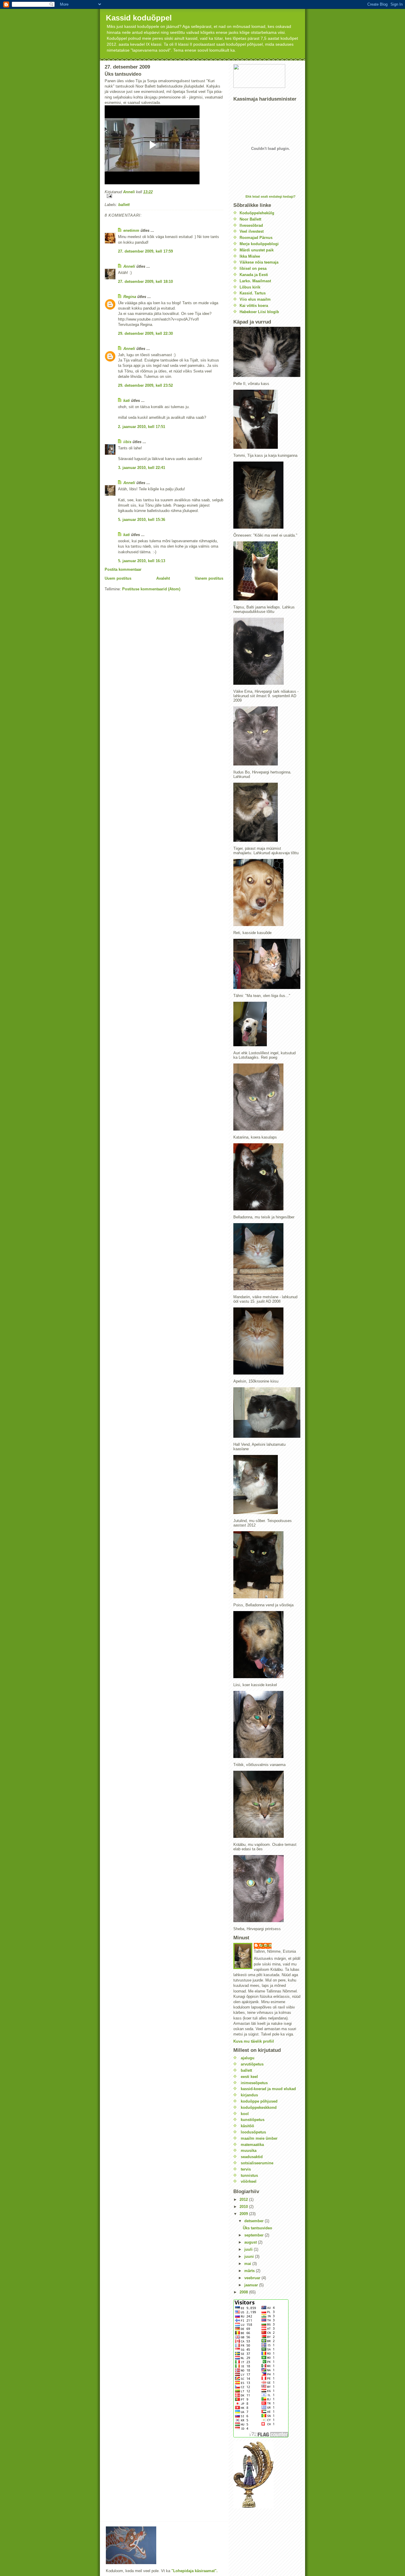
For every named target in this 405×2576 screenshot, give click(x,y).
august (251, 2242)
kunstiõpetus (253, 2120)
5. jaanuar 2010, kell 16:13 (142, 561)
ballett (124, 205)
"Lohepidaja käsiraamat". (194, 2571)
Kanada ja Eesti (254, 275)
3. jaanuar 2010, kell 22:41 (142, 468)
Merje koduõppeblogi (259, 244)
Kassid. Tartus (253, 293)
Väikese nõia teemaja (259, 262)
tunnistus (249, 2175)
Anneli (129, 266)
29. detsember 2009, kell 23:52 (145, 385)
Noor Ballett (250, 219)
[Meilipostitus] (164, 196)
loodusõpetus (253, 2132)
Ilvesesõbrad (251, 225)
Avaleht (163, 578)
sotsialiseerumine (257, 2163)
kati (127, 401)
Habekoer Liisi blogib (259, 312)
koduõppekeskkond (259, 2107)
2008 (244, 2292)
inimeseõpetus (254, 2083)
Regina (130, 297)
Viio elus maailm (255, 299)
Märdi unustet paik (257, 250)
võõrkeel (249, 2181)
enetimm (131, 230)
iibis (127, 442)
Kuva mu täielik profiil (254, 2041)
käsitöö (247, 2126)
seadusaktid (252, 2157)
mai (248, 2264)
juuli (249, 2249)
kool (245, 2114)
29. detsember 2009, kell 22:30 (145, 333)
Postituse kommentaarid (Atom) (151, 589)
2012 (244, 2199)
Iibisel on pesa (253, 268)
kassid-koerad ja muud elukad (268, 2089)
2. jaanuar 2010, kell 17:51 (142, 427)
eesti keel (249, 2077)
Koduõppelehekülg (257, 213)
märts (250, 2271)
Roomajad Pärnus (256, 238)
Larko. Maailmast (255, 281)
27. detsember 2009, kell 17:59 (145, 251)
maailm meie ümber (259, 2138)
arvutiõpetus (252, 2064)
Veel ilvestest (252, 231)
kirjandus (249, 2095)
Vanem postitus (209, 578)
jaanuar (252, 2285)
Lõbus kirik (250, 287)
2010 (244, 2207)
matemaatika (252, 2145)
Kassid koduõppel (139, 18)
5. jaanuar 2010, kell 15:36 (142, 520)
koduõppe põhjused (259, 2101)
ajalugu (248, 2058)
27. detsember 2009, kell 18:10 (145, 282)
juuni (250, 2256)
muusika (249, 2151)
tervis (246, 2169)
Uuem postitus (118, 578)
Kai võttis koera (254, 306)
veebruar (253, 2278)
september (255, 2235)
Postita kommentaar (123, 569)
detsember (255, 2221)
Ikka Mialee (250, 256)
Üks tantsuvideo (257, 2228)
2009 (244, 2214)
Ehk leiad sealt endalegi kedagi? (271, 196)
